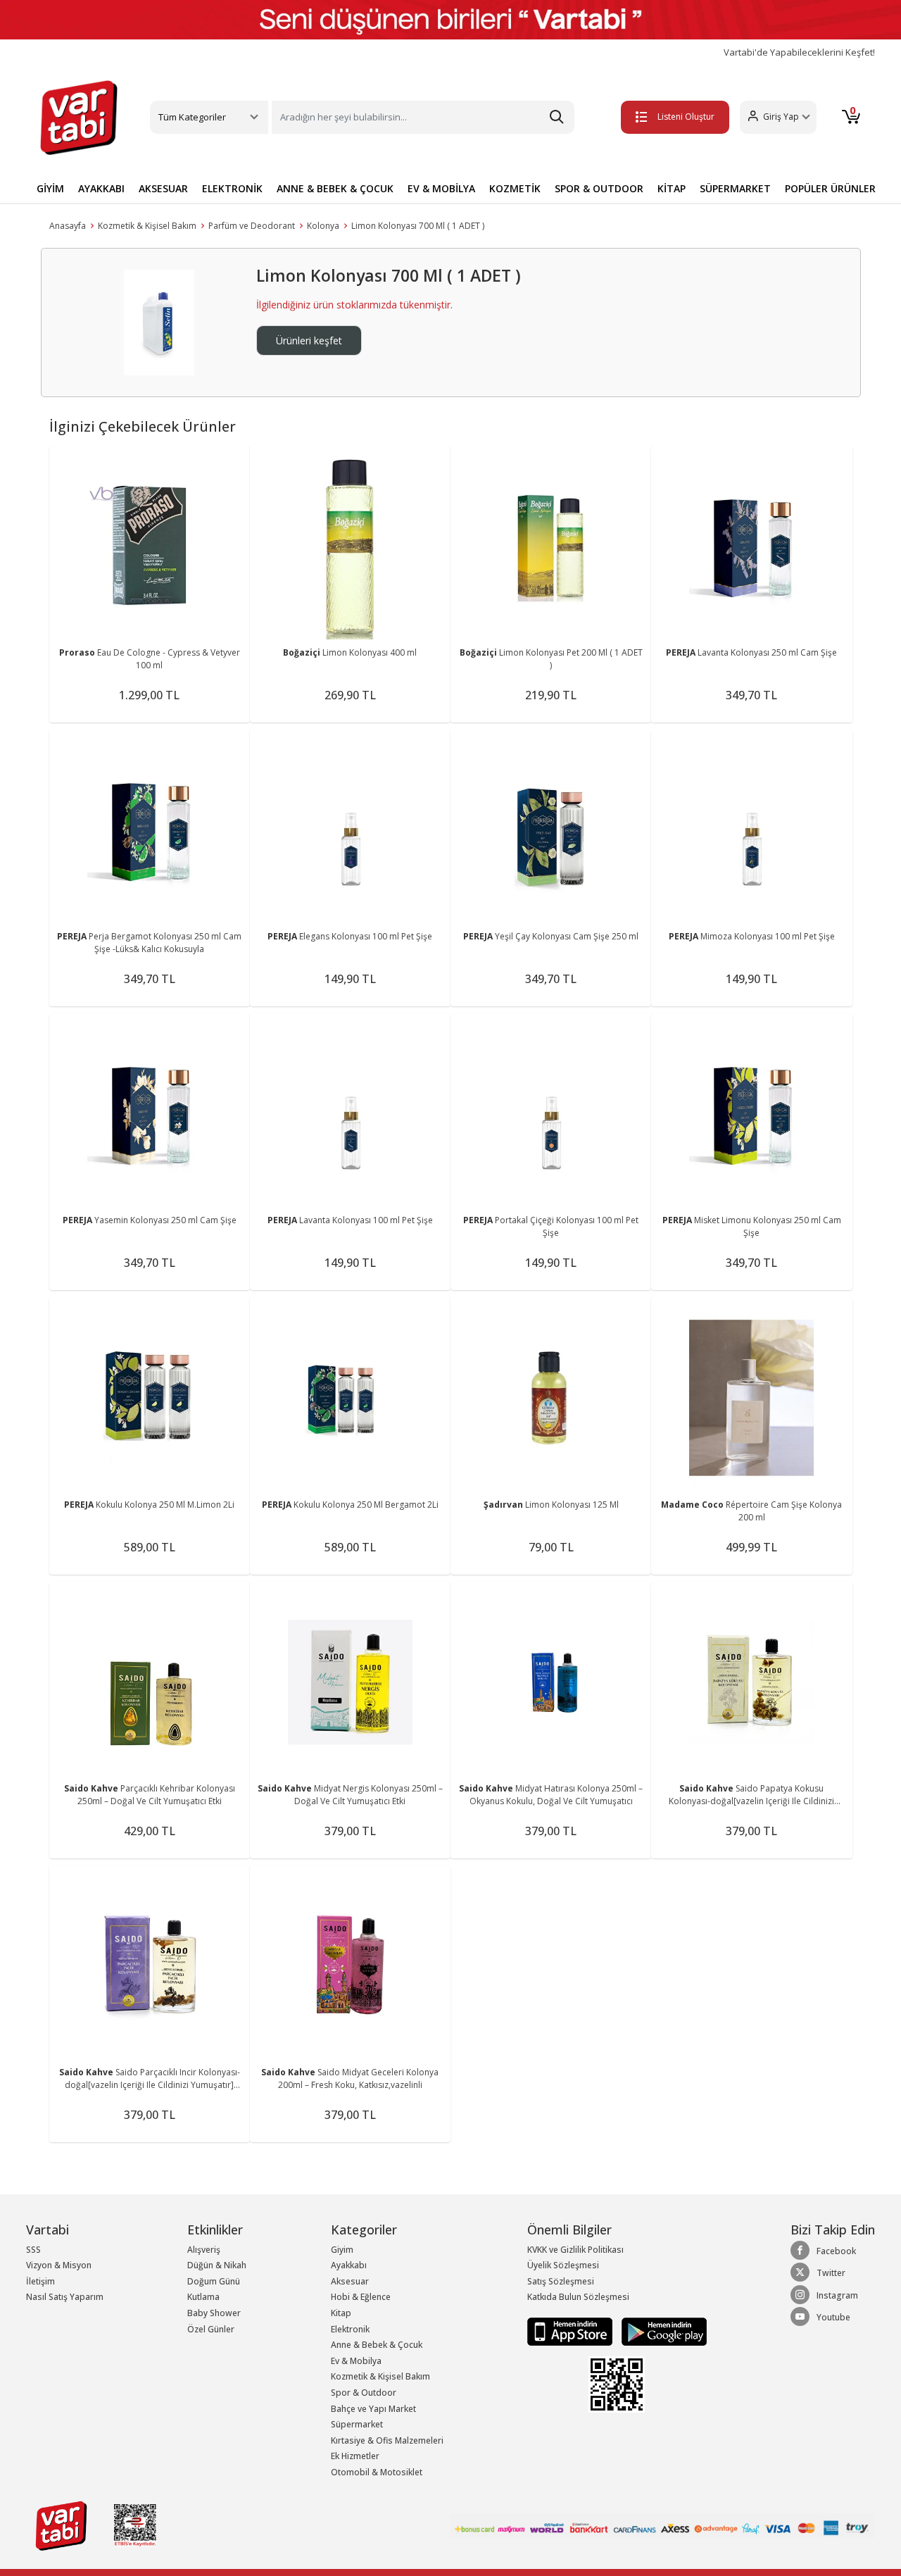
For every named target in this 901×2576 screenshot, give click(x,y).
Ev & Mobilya (356, 2361)
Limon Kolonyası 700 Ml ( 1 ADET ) (418, 226)
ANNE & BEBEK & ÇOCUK (335, 188)
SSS (33, 2250)
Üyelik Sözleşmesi (563, 2265)
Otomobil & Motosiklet (377, 2472)
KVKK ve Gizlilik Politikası (575, 2250)
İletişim (40, 2281)
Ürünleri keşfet (309, 340)
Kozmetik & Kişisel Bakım (147, 226)
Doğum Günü (214, 2281)
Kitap (341, 2313)
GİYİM (50, 188)
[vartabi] (79, 118)
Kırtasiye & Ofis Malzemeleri (387, 2440)
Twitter (831, 2273)
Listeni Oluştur (686, 117)
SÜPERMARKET (735, 188)
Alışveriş (204, 2250)
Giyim (342, 2250)
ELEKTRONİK (232, 188)
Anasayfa (68, 226)
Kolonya (323, 226)
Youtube (833, 2317)
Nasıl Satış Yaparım (65, 2297)
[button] (778, 117)
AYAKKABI (101, 188)
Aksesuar (350, 2281)
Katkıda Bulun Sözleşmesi (578, 2297)
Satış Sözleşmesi (561, 2281)
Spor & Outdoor (364, 2393)
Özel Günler (211, 2329)
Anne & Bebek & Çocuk (377, 2345)
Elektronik (350, 2329)
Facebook (836, 2251)
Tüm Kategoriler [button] (192, 117)
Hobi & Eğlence (361, 2297)
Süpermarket (357, 2424)
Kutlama (203, 2297)
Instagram (837, 2295)
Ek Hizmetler (355, 2456)
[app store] (571, 2331)
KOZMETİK (515, 188)
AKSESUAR (163, 188)
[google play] (661, 2331)
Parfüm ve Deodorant (252, 226)
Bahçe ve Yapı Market (373, 2409)
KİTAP (672, 188)
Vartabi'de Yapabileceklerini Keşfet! (799, 52)
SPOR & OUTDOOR (599, 188)
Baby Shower (214, 2313)
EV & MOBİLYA (441, 188)
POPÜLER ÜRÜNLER (830, 188)
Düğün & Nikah (217, 2265)
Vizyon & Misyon (59, 2265)
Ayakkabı (349, 2265)
